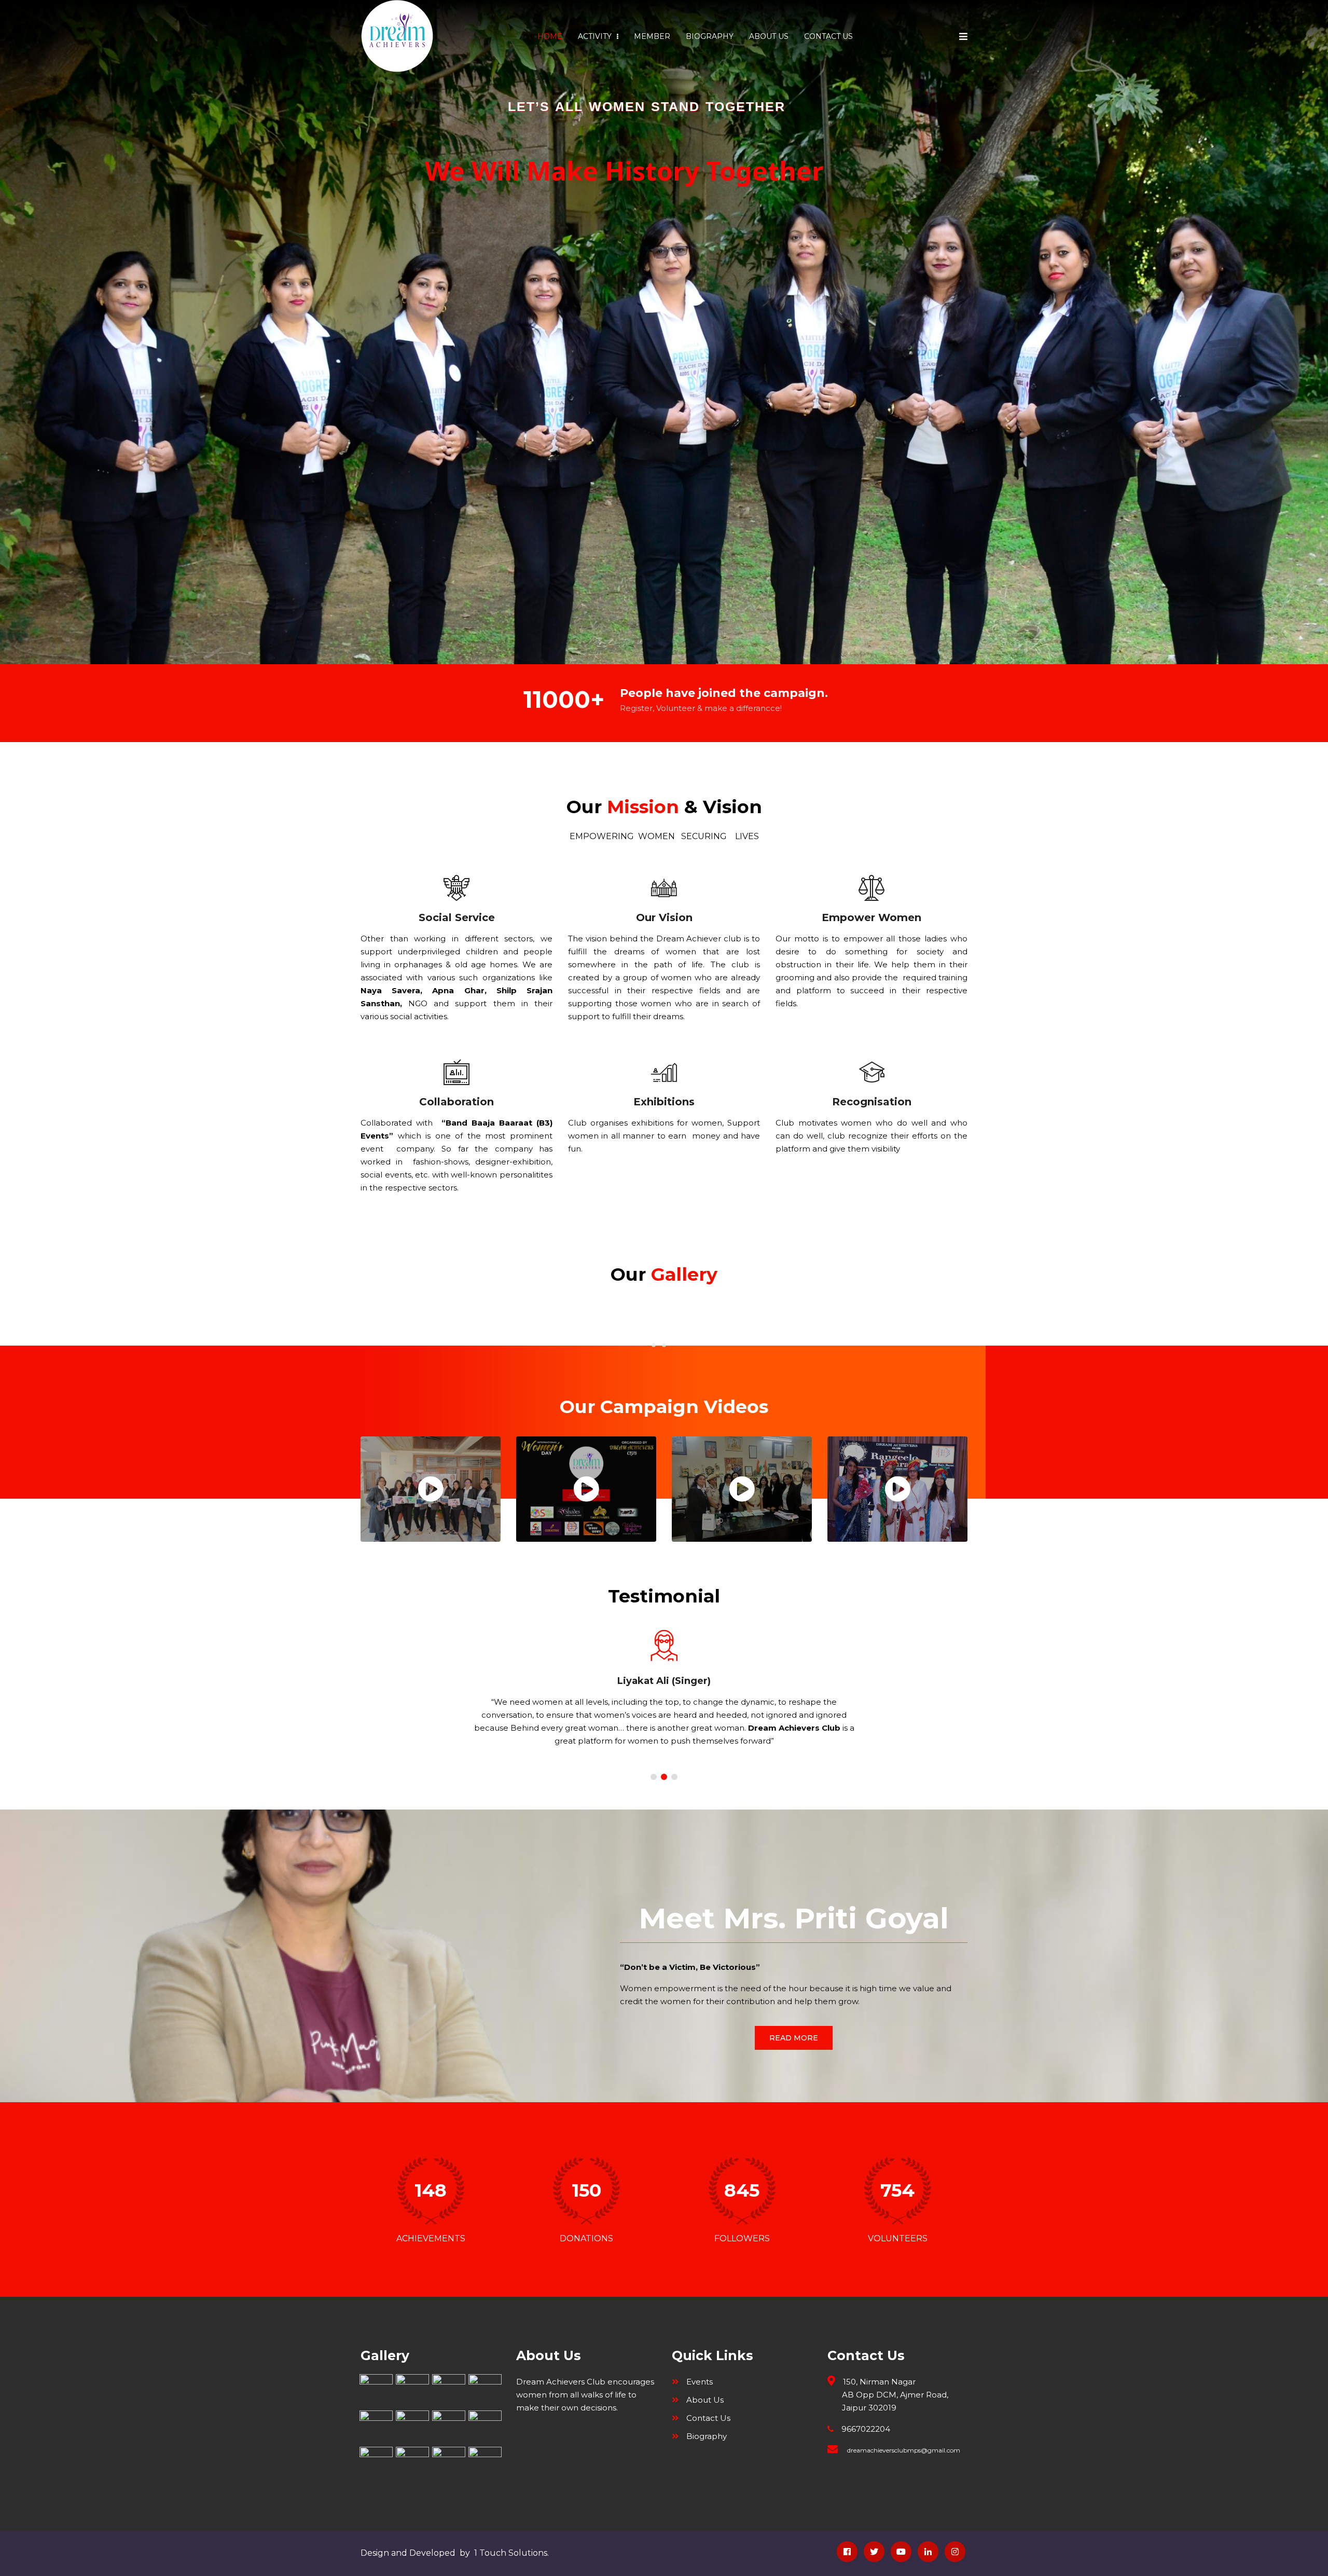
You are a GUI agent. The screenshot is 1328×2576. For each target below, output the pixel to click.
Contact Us (828, 36)
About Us (769, 36)
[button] (654, 1777)
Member (652, 36)
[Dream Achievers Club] (397, 36)
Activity (596, 36)
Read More (794, 2038)
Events (700, 2382)
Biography (710, 36)
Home (550, 36)
